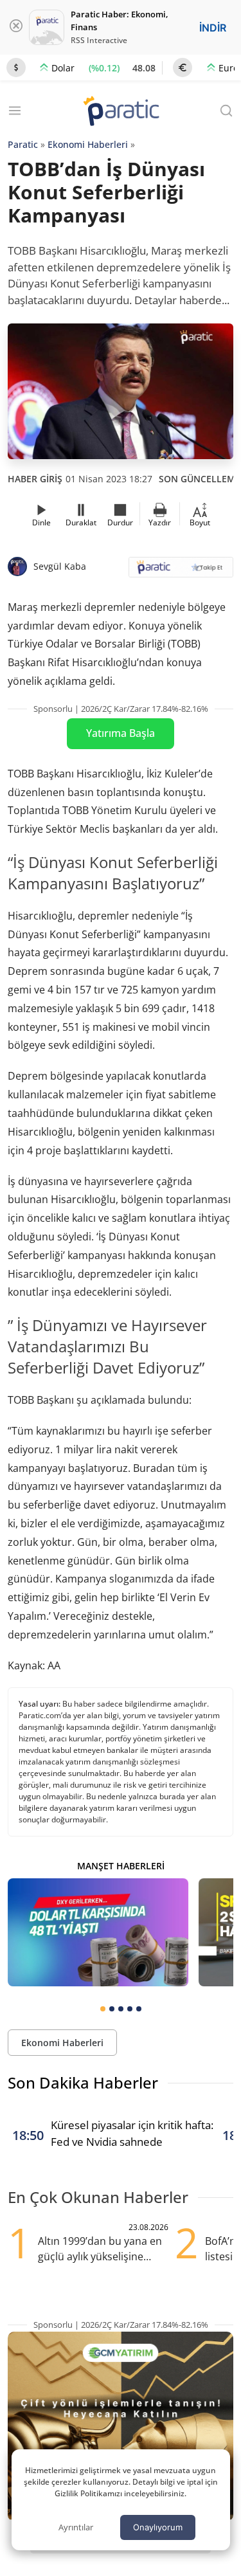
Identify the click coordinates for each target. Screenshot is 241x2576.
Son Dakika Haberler (83, 2082)
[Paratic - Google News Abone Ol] (181, 571)
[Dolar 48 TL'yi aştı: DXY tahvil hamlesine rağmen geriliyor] (98, 1932)
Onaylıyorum (158, 2527)
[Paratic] (121, 112)
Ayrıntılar (76, 2527)
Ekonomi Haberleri (88, 144)
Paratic (23, 144)
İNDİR (213, 28)
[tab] (103, 2009)
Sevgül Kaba (60, 566)
